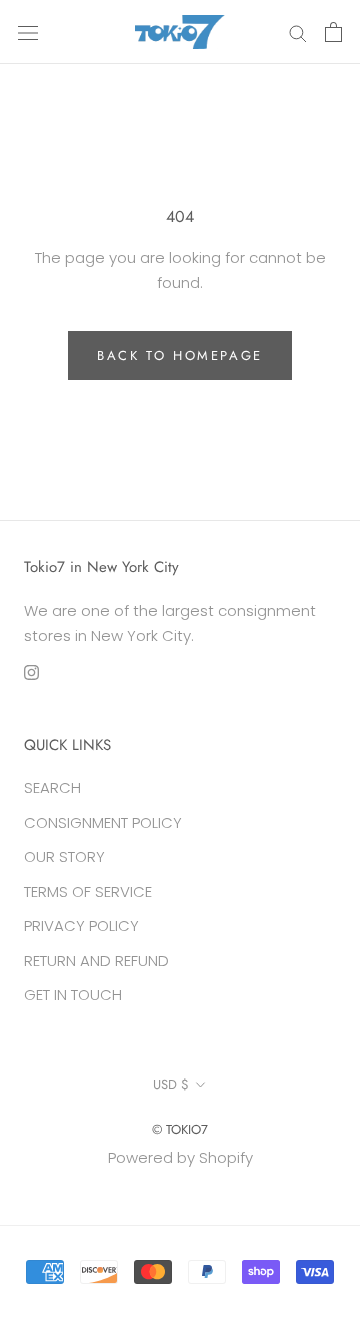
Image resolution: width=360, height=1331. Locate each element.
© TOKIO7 (180, 1129)
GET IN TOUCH (73, 994)
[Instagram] (31, 672)
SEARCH (52, 787)
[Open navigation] (28, 32)
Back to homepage (180, 355)
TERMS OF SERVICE (88, 891)
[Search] (298, 31)
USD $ (171, 1084)
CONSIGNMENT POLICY (103, 822)
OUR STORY (64, 856)
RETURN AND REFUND (96, 960)
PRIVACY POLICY (81, 925)
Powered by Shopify (180, 1157)
